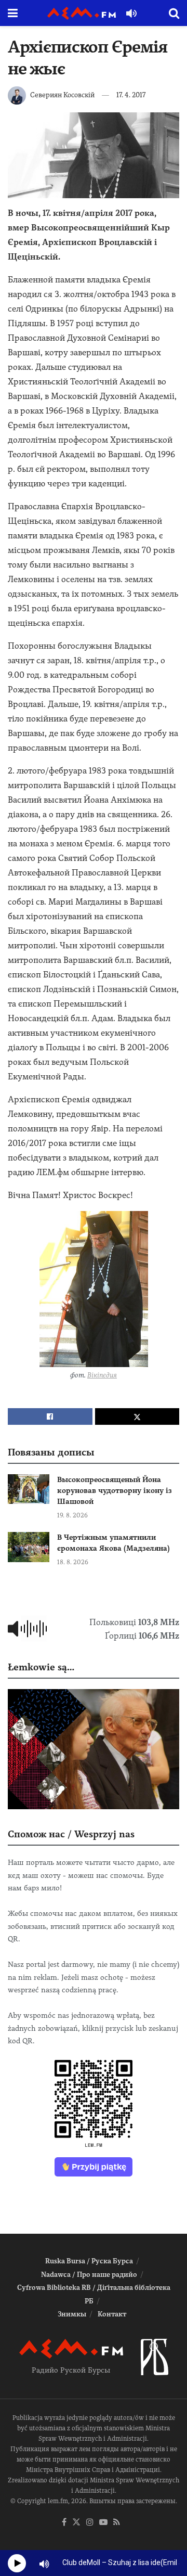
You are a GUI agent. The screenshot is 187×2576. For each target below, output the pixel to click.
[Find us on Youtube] (103, 2523)
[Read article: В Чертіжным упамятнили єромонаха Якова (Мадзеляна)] (29, 1547)
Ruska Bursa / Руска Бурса (89, 2261)
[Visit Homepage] (82, 13)
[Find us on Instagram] (90, 2523)
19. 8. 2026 (72, 1515)
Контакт (112, 2314)
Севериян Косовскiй (62, 95)
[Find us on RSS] (117, 2523)
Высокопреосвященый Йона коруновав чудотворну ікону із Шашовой (115, 1490)
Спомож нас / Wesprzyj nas (71, 1834)
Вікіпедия (102, 1375)
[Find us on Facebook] (64, 2523)
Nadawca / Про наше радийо (89, 2275)
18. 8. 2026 (73, 1562)
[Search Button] (174, 13)
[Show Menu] (13, 13)
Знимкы (72, 2314)
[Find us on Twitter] (76, 2523)
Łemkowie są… (41, 1667)
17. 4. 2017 (131, 95)
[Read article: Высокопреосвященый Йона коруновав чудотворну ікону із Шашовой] (29, 1489)
